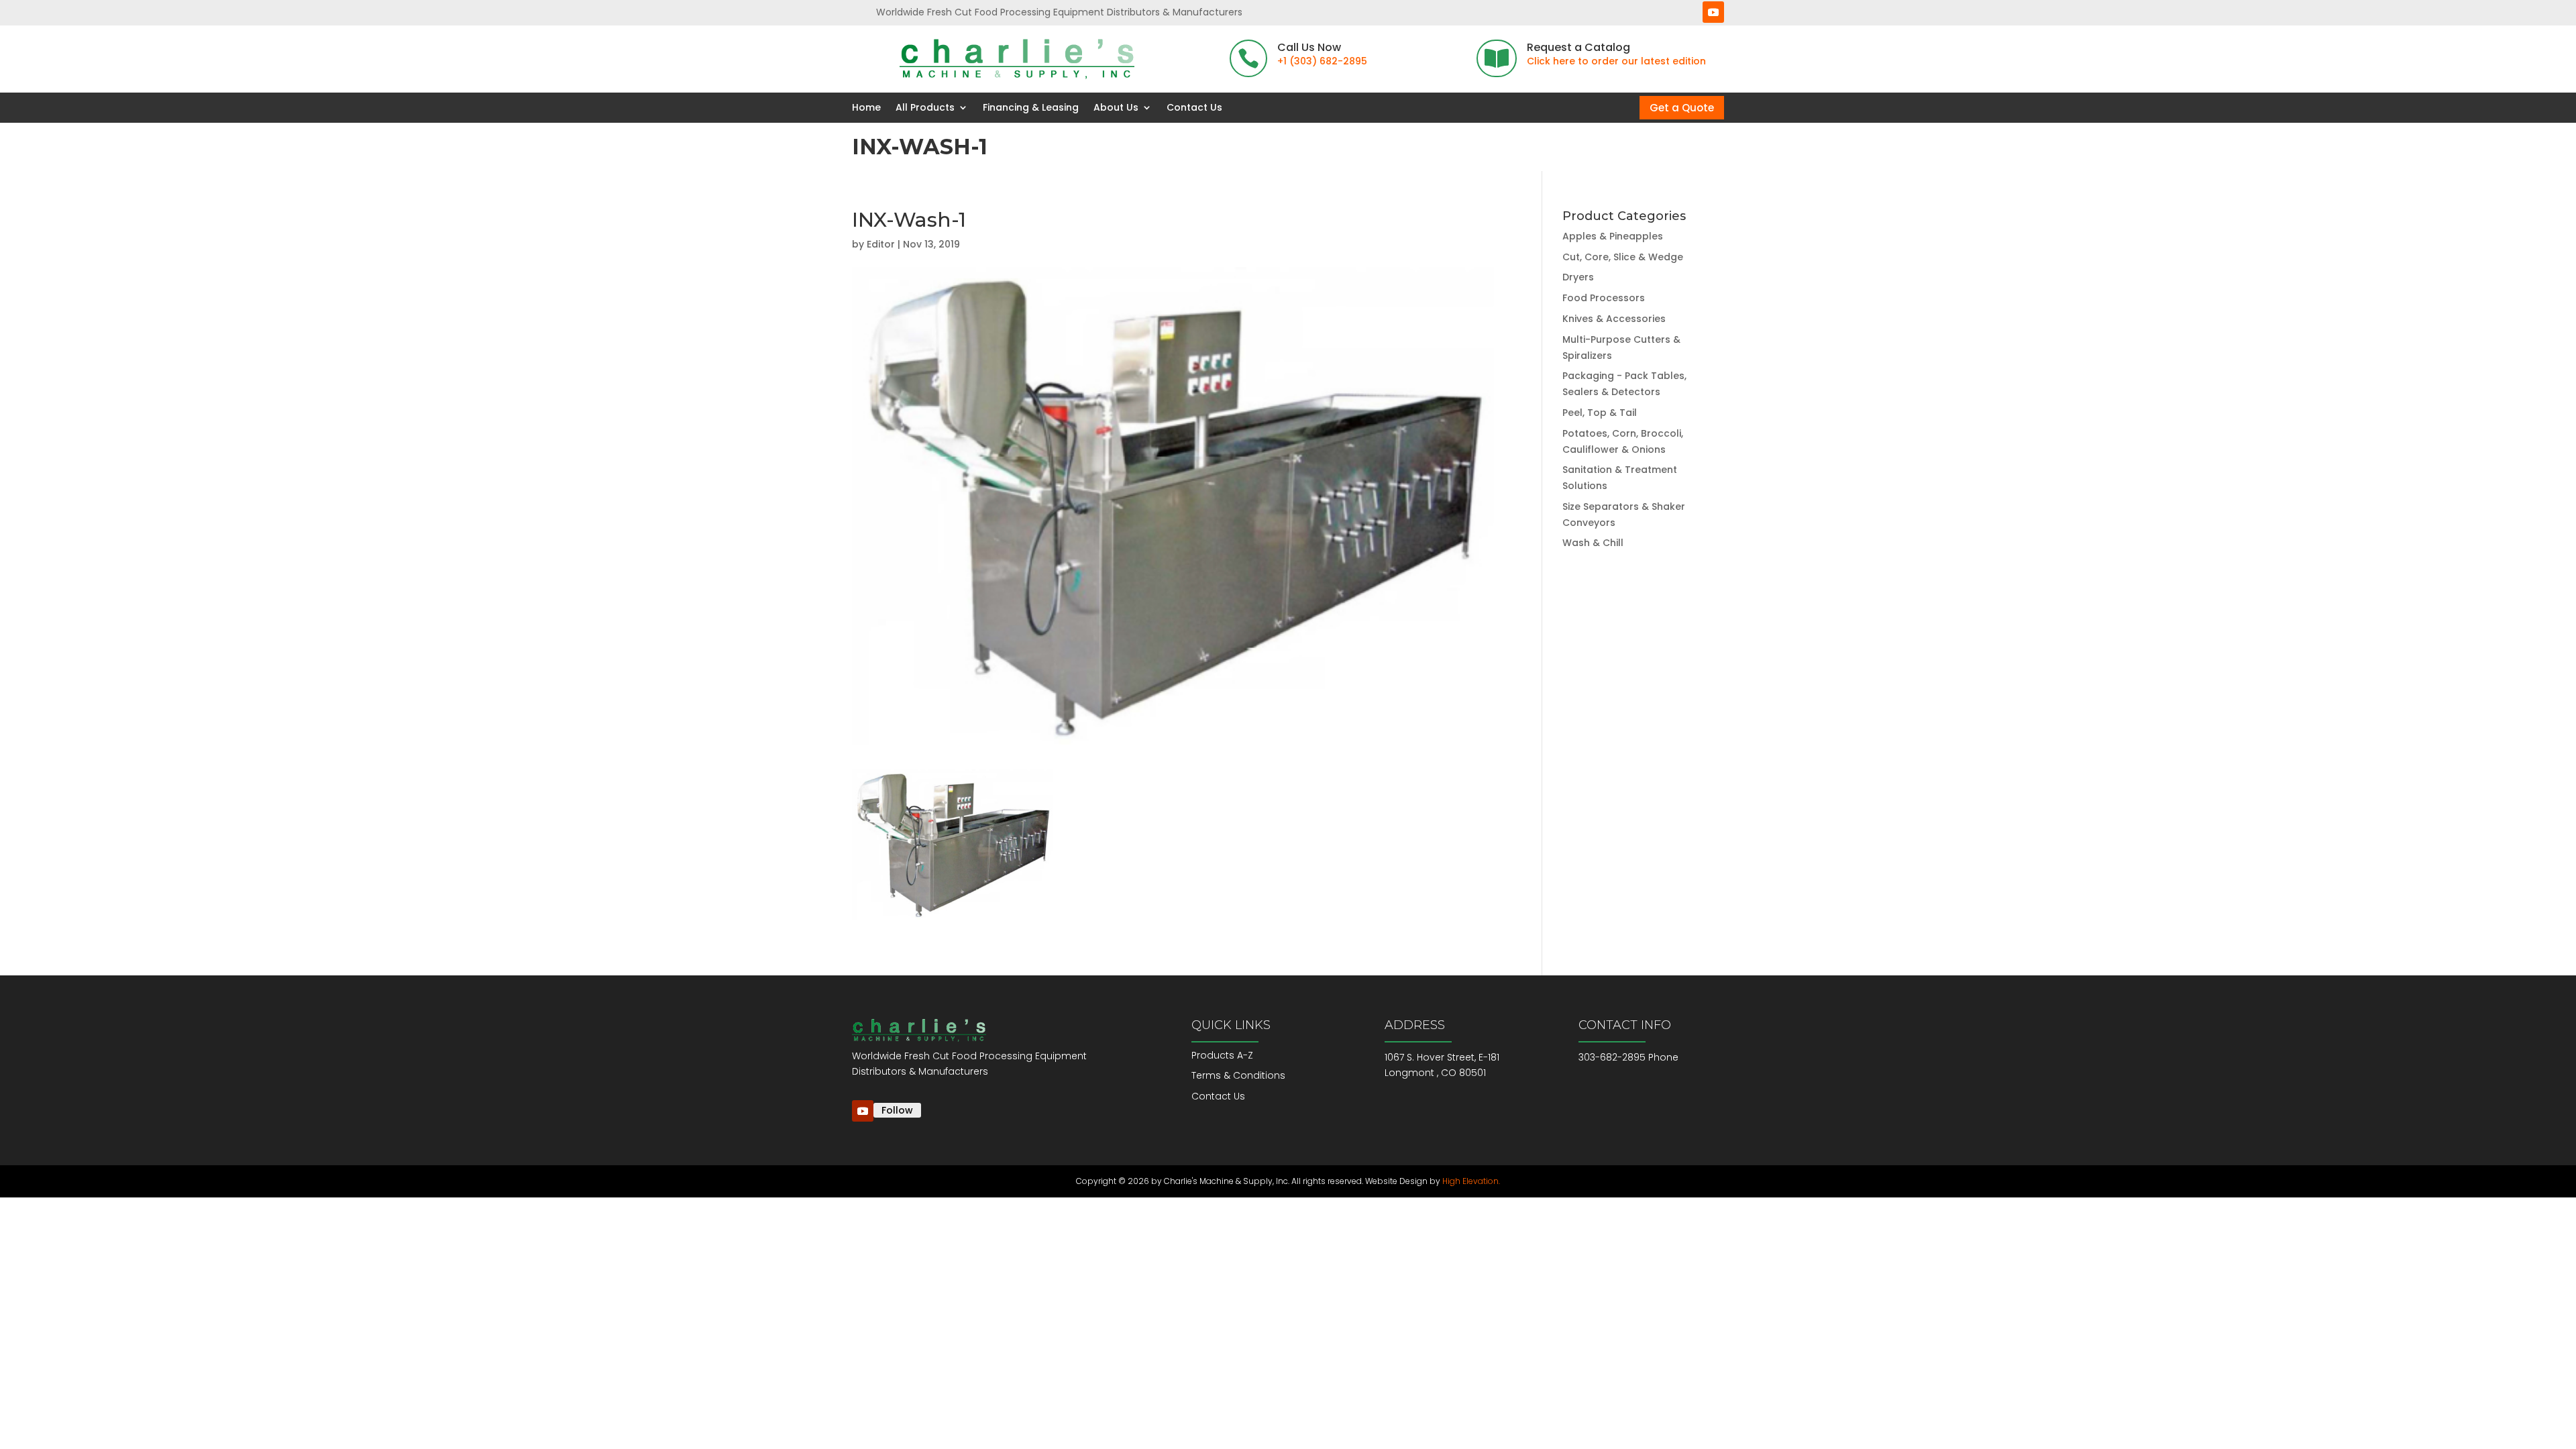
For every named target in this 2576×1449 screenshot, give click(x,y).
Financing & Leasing (1031, 108)
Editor (881, 244)
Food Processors (1604, 298)
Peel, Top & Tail (1600, 413)
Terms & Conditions (1238, 1075)
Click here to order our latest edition (1616, 61)
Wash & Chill (1593, 543)
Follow (897, 1110)
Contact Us (1194, 108)
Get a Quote (1682, 108)
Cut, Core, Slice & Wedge (1623, 257)
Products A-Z (1222, 1055)
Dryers (1578, 277)
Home (866, 108)
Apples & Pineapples (1613, 236)
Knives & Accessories (1614, 319)
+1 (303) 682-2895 (1322, 61)
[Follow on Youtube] (1713, 12)
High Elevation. (1471, 1181)
